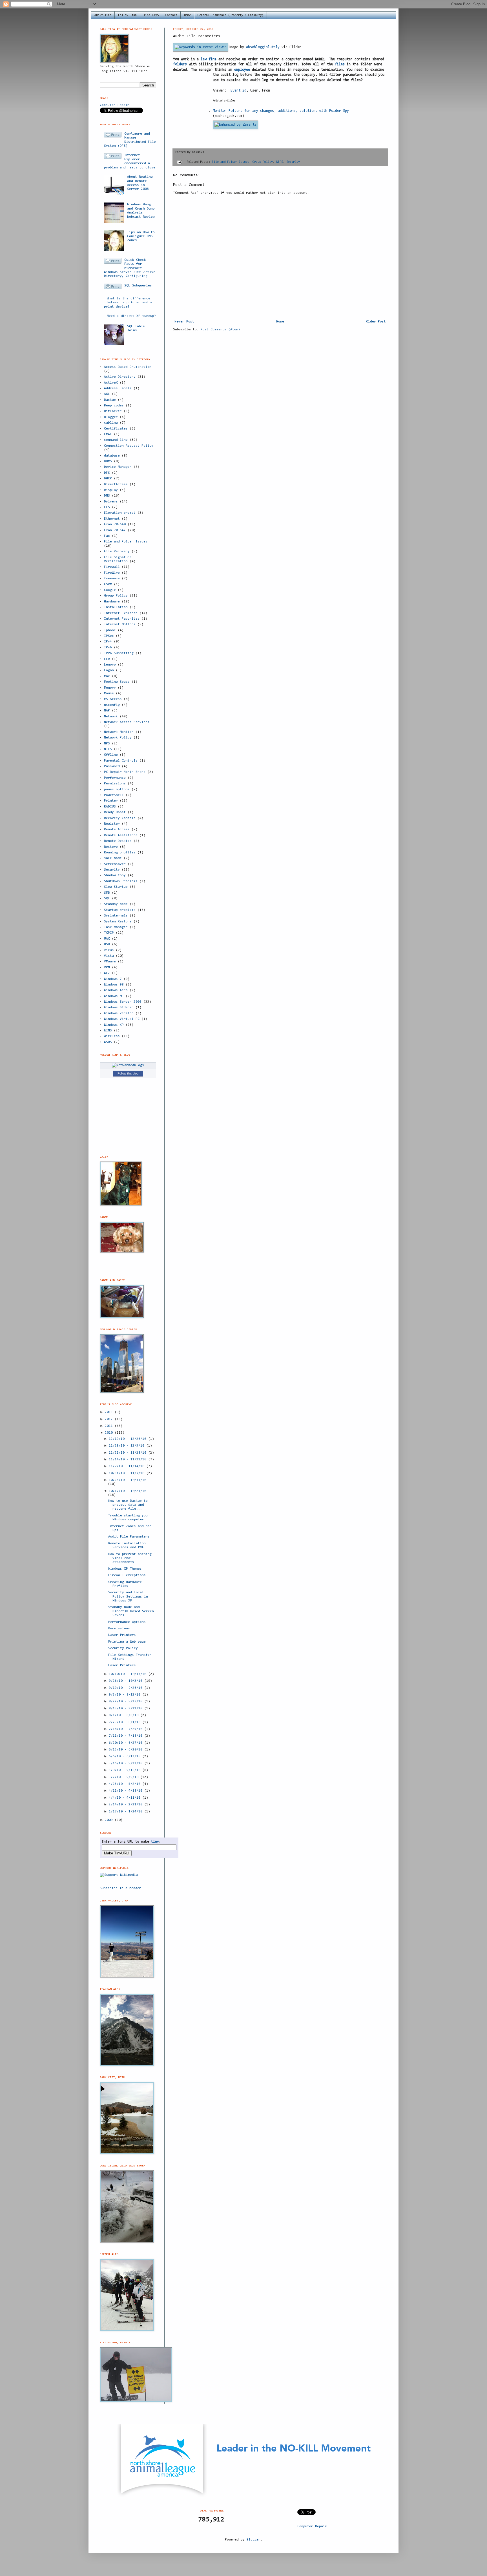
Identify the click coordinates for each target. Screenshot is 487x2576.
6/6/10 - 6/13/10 (126, 1756)
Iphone (110, 630)
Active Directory (120, 377)
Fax (107, 536)
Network (111, 717)
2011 (110, 1426)
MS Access (113, 699)
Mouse (109, 693)
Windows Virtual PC (122, 1019)
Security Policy (123, 1648)
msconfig (112, 705)
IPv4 (108, 642)
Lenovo (110, 665)
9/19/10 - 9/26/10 (127, 1688)
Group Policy (263, 162)
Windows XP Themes (125, 1569)
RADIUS (110, 807)
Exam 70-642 (115, 530)
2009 (110, 1820)
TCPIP (109, 933)
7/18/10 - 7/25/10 (127, 1729)
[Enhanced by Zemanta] (235, 125)
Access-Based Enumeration (128, 367)
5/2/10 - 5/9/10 (125, 1777)
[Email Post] (179, 162)
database (112, 456)
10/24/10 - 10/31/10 (128, 1480)
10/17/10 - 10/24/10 (128, 1491)
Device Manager (118, 467)
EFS (107, 507)
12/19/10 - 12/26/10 (129, 1439)
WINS (108, 1031)
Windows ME (114, 996)
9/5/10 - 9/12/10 (126, 1695)
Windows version (119, 1013)
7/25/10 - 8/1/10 (126, 1722)
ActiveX (111, 383)
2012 (110, 1419)
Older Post (376, 322)
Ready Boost (115, 812)
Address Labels (118, 388)
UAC (107, 939)
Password (112, 766)
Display (111, 490)
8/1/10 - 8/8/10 (125, 1715)
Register (112, 824)
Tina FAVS (151, 15)
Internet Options (120, 624)
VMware (110, 962)
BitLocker (113, 411)
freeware (112, 579)
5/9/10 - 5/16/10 (126, 1770)
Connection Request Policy (129, 446)
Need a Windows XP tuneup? (131, 316)
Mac (107, 676)
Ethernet (112, 519)
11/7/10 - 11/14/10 (128, 1466)
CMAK (108, 434)
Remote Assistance (121, 835)
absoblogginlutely (263, 47)
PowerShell (114, 795)
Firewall (112, 567)
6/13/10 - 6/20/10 (127, 1750)
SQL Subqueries (138, 286)
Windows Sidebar (119, 1007)
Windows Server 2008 (123, 1002)
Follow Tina (127, 15)
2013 (110, 1412)
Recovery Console (120, 818)
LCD (107, 659)
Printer (111, 801)
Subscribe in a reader (120, 1888)
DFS (107, 473)
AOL (107, 394)
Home (187, 15)
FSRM (108, 584)
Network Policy (118, 738)
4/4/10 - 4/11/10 (126, 1798)
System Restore (118, 922)
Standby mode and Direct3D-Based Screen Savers (131, 1611)
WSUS (108, 1042)
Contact (171, 15)
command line (116, 440)
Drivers (111, 502)
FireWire (112, 573)
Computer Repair (115, 105)
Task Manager (116, 927)
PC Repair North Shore (125, 772)
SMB (107, 893)
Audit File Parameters (129, 1537)
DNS (107, 496)
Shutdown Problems (121, 881)
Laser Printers (122, 1635)
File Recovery (117, 551)
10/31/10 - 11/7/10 (128, 1473)
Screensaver (115, 864)
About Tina (103, 15)
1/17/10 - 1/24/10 (127, 1812)
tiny (155, 1842)
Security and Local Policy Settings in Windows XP (128, 1597)
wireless (112, 1036)
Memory (110, 688)
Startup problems (120, 910)
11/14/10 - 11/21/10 (129, 1460)
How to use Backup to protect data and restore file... (128, 1505)
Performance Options (127, 1622)
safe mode (113, 858)
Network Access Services (127, 722)
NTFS (280, 162)
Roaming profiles (120, 853)
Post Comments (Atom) (220, 330)
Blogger (111, 417)
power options (117, 789)
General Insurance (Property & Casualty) (231, 15)
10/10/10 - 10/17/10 (129, 1674)
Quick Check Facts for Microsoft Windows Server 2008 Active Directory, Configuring (130, 268)
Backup (110, 400)
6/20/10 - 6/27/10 (127, 1743)
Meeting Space (117, 682)
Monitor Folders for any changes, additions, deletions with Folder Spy (281, 111)
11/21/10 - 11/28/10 (129, 1453)
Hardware (112, 602)
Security (293, 162)
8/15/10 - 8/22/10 (127, 1709)
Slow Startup (116, 887)
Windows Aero (116, 990)
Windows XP (114, 1025)
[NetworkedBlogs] (128, 1065)
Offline (111, 755)
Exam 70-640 (115, 524)
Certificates (116, 429)
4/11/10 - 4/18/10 (127, 1791)
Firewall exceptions (127, 1575)
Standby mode (116, 904)
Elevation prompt (120, 513)
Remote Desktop (118, 841)
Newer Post (184, 322)
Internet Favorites (122, 619)
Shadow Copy (115, 875)
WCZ (107, 973)
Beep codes (114, 406)
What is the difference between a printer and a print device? (128, 303)
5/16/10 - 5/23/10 (127, 1763)
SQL (107, 898)
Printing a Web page (127, 1642)
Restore (111, 847)
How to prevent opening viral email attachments (130, 1558)
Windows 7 (113, 979)
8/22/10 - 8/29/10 (127, 1701)
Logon (109, 670)
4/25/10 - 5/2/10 (126, 1784)
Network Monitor (119, 732)
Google (110, 590)
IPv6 (108, 648)
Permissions (115, 784)
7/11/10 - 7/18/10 (127, 1736)
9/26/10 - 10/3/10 (127, 1681)
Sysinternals (116, 916)
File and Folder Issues (231, 162)
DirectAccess (116, 484)
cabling (111, 423)
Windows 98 (114, 985)
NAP (107, 711)
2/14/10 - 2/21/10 (127, 1805)
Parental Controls (121, 761)
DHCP (108, 479)
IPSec (109, 636)
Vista (109, 956)
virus (109, 950)
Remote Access (117, 829)
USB (107, 944)
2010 (110, 1433)
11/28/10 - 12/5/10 (128, 1446)
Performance (115, 778)
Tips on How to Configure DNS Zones (141, 236)
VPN (107, 967)
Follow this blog (128, 1073)
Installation (116, 607)
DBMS (108, 461)
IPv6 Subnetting (119, 653)
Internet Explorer (121, 613)
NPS (107, 744)
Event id (238, 91)
